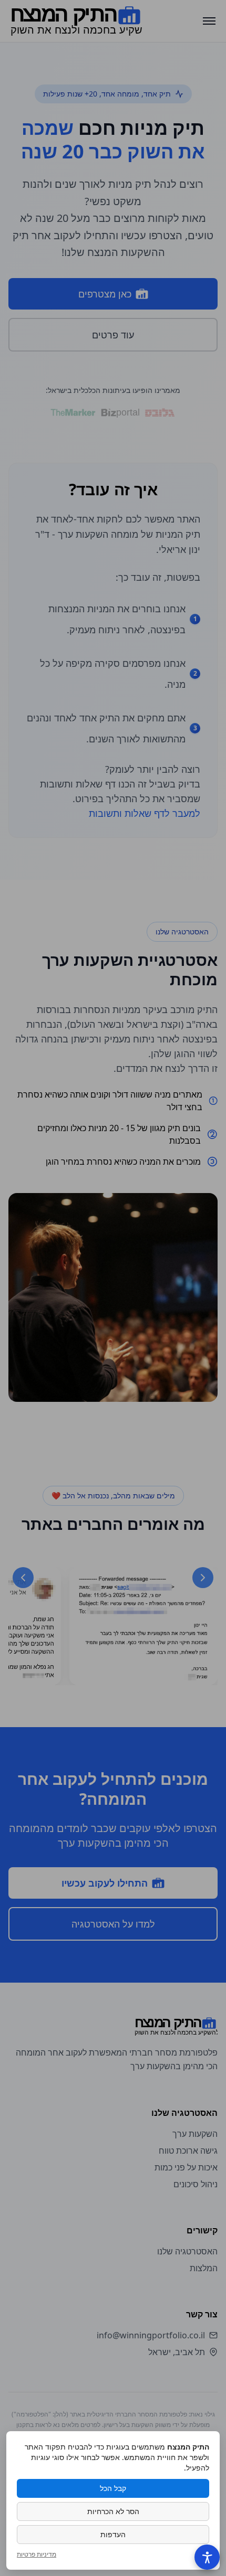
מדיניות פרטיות (37, 2554)
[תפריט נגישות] (207, 2557)
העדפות (113, 2534)
